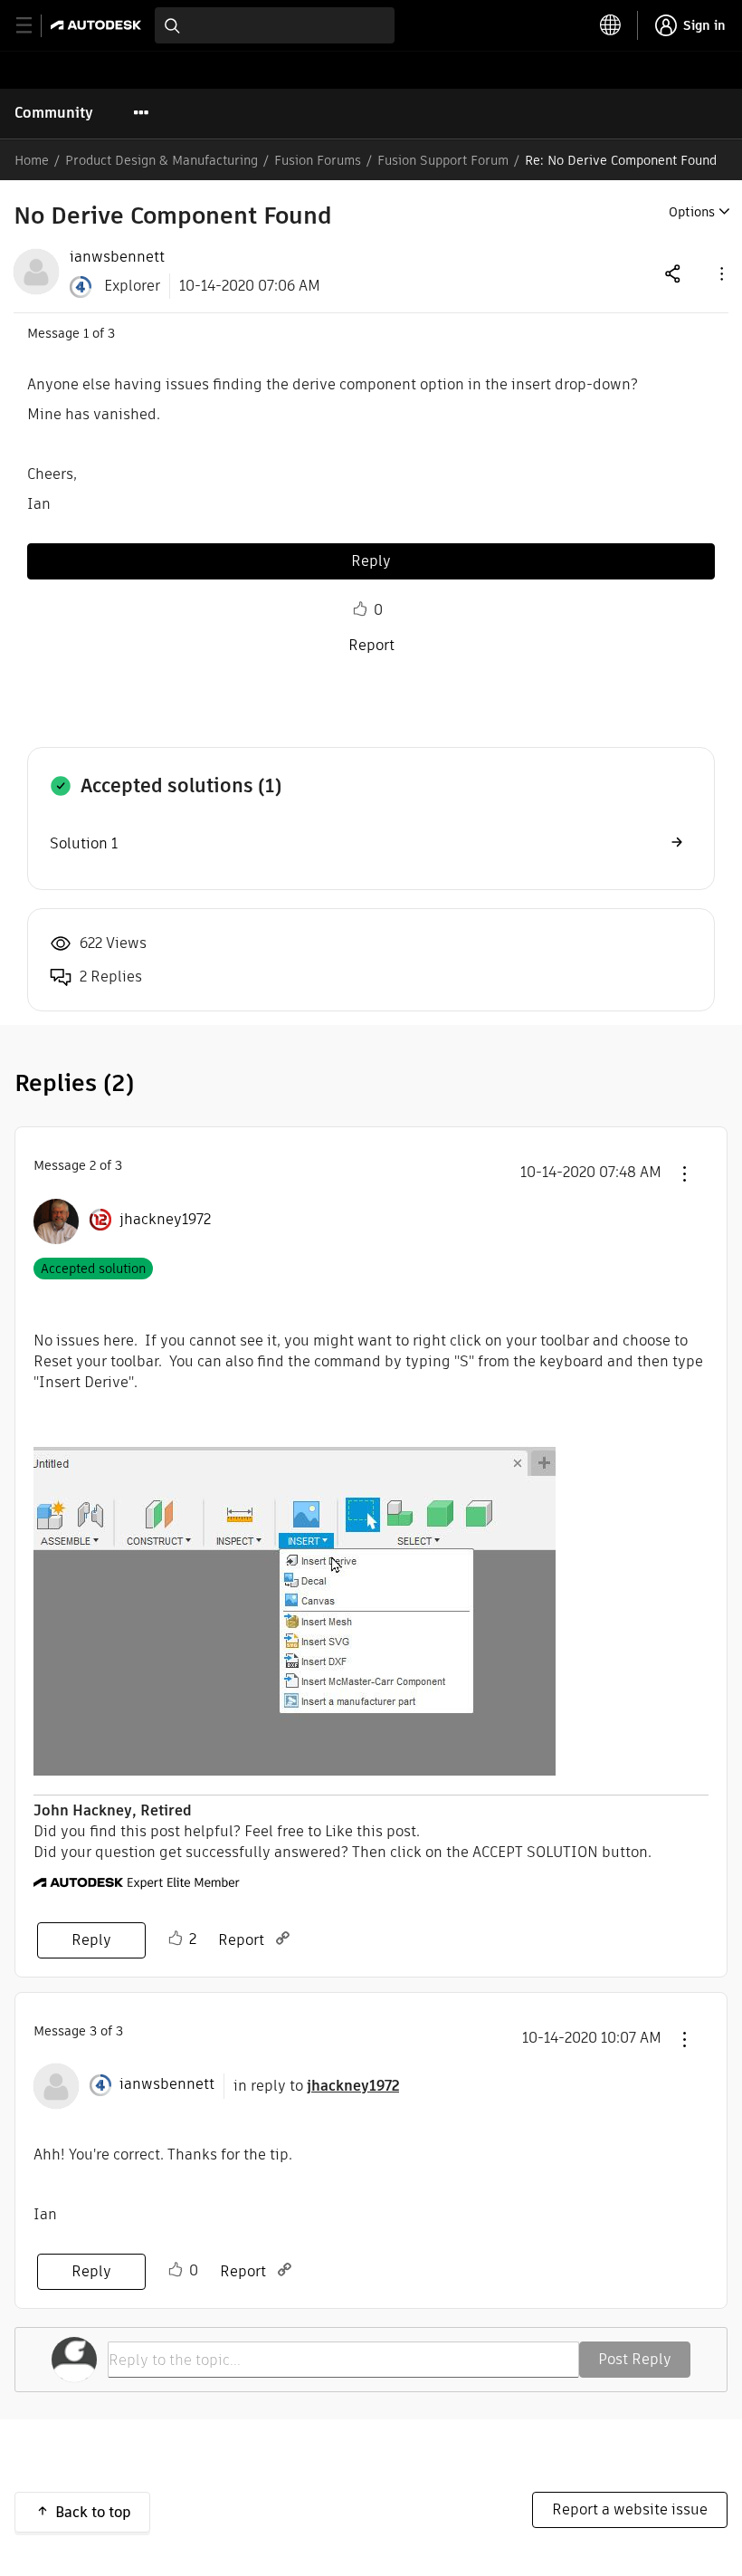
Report (371, 645)
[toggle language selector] (611, 25)
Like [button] (360, 609)
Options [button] (692, 212)
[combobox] (275, 25)
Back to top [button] (93, 2512)
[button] (720, 273)
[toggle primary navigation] (34, 26)
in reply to (316, 2086)
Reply (371, 561)
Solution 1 (84, 843)
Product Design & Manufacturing (162, 160)
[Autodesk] (98, 25)
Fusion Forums (318, 160)
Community (54, 113)
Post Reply (635, 2359)
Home (32, 160)
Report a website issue (630, 2509)
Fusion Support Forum (443, 160)
